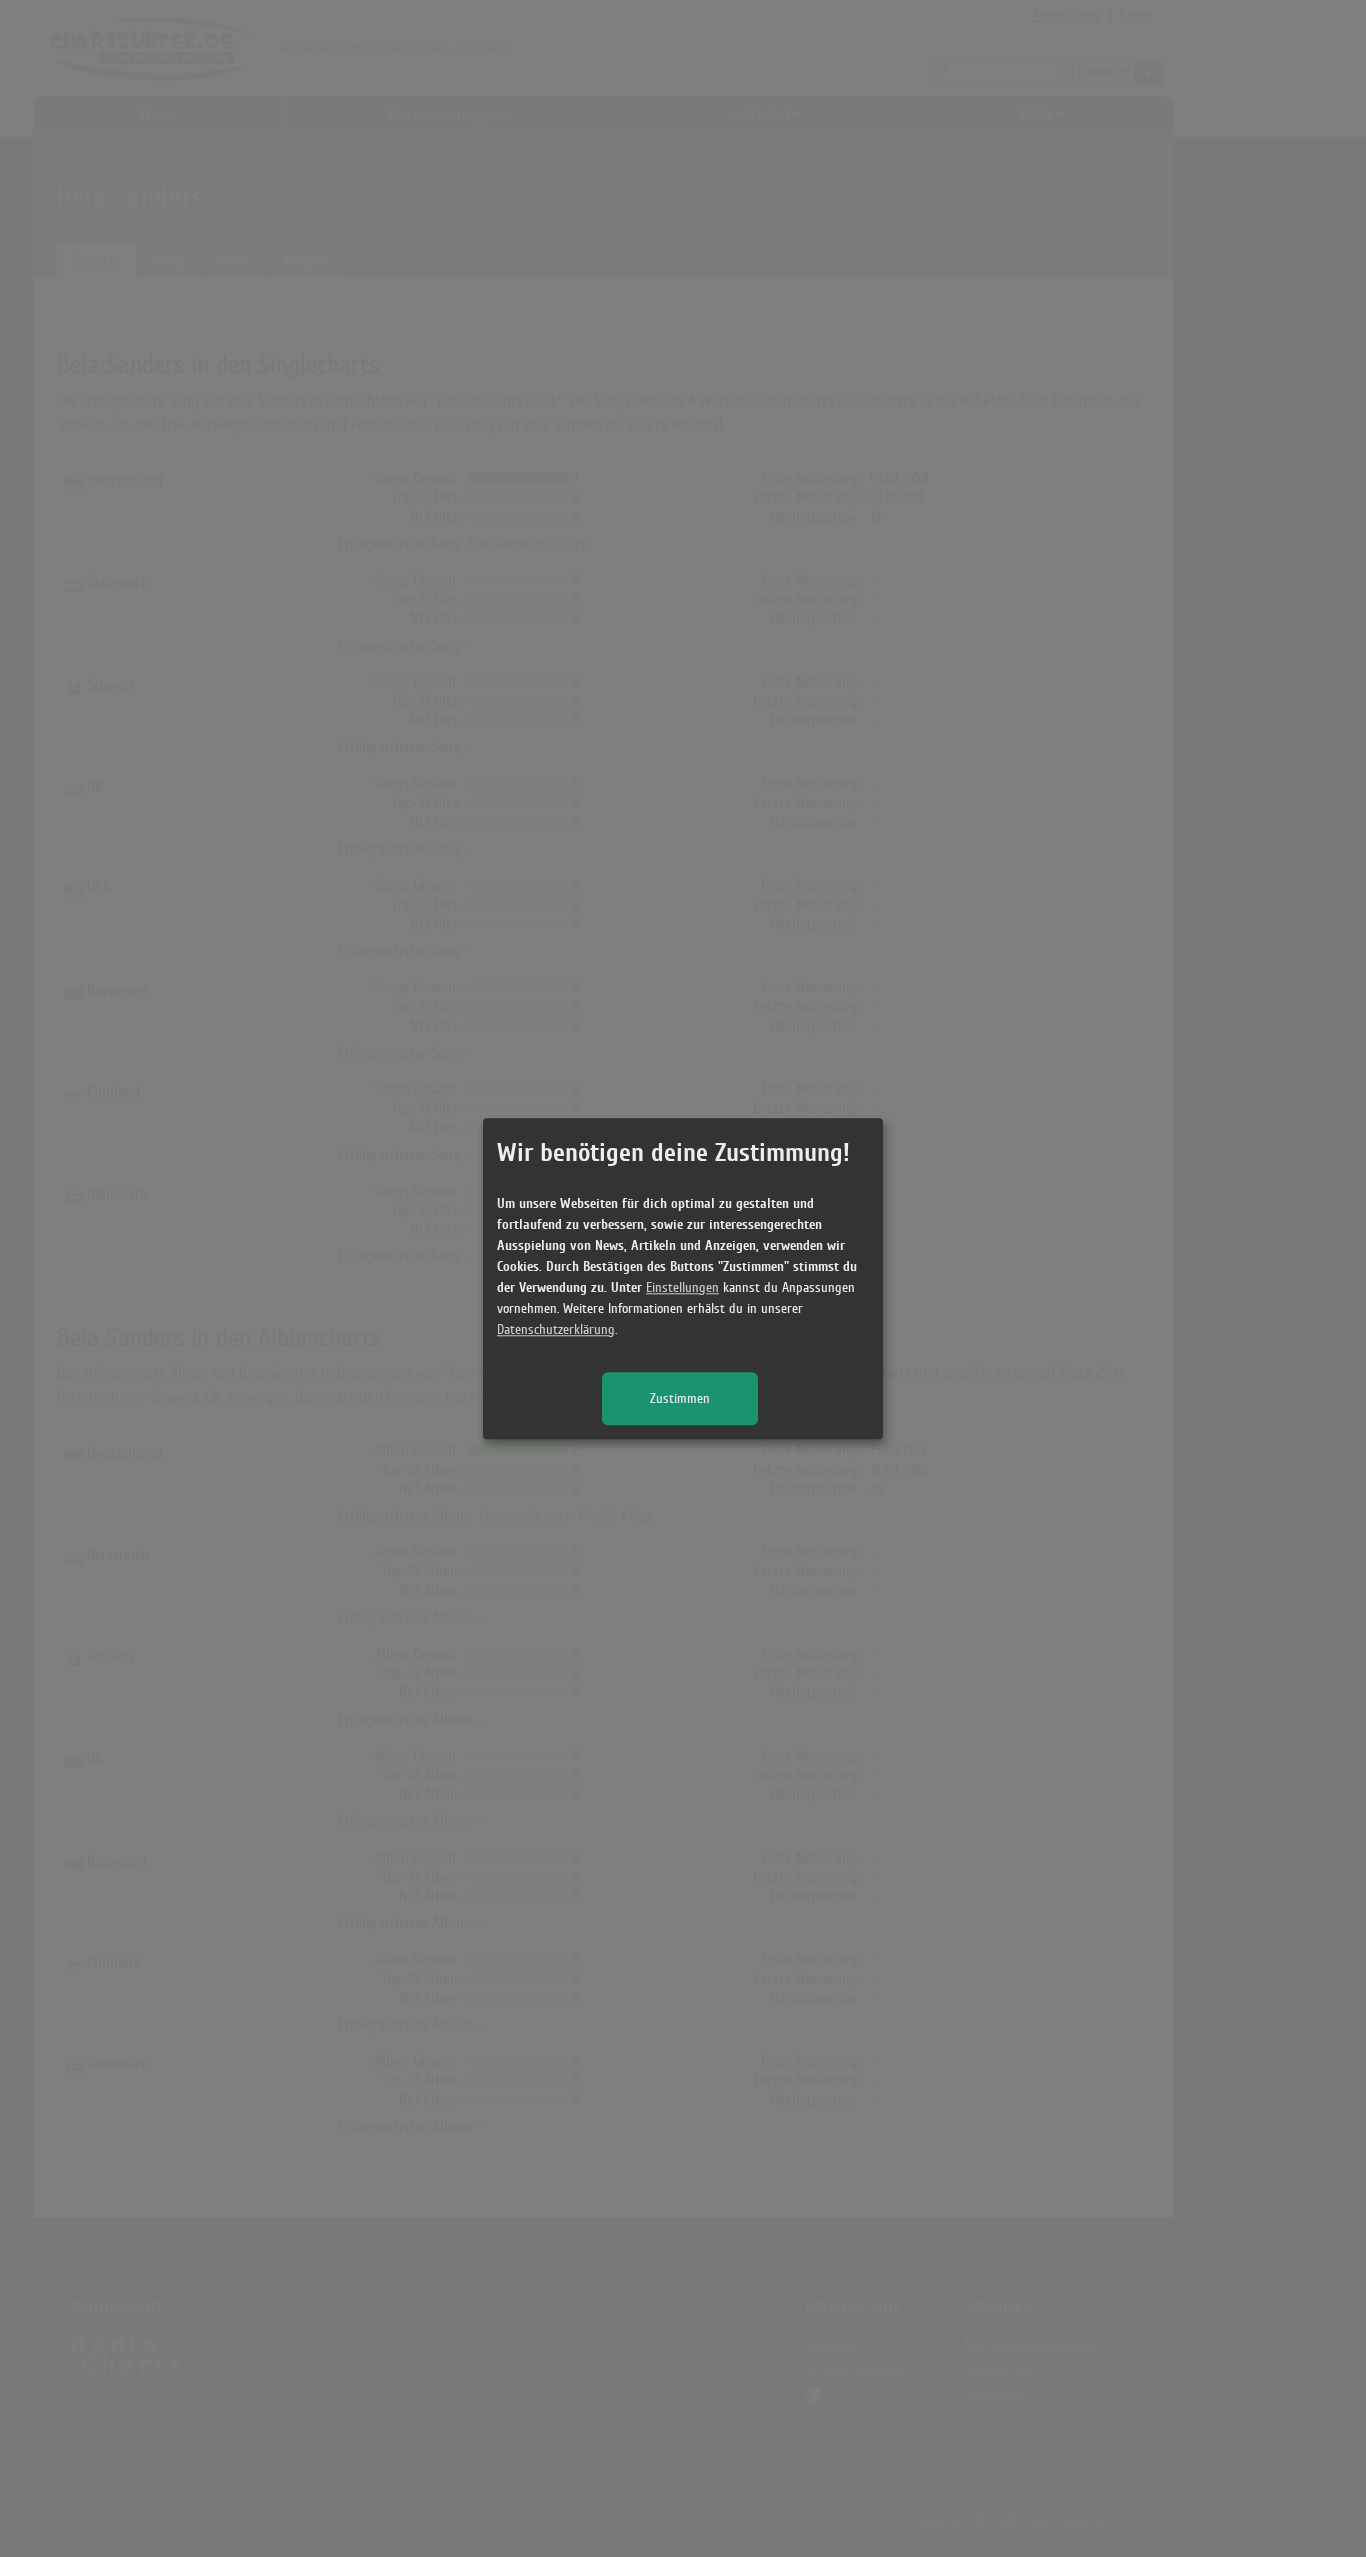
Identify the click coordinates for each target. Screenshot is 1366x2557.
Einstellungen (682, 1287)
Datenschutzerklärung (556, 1329)
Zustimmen (680, 1398)
